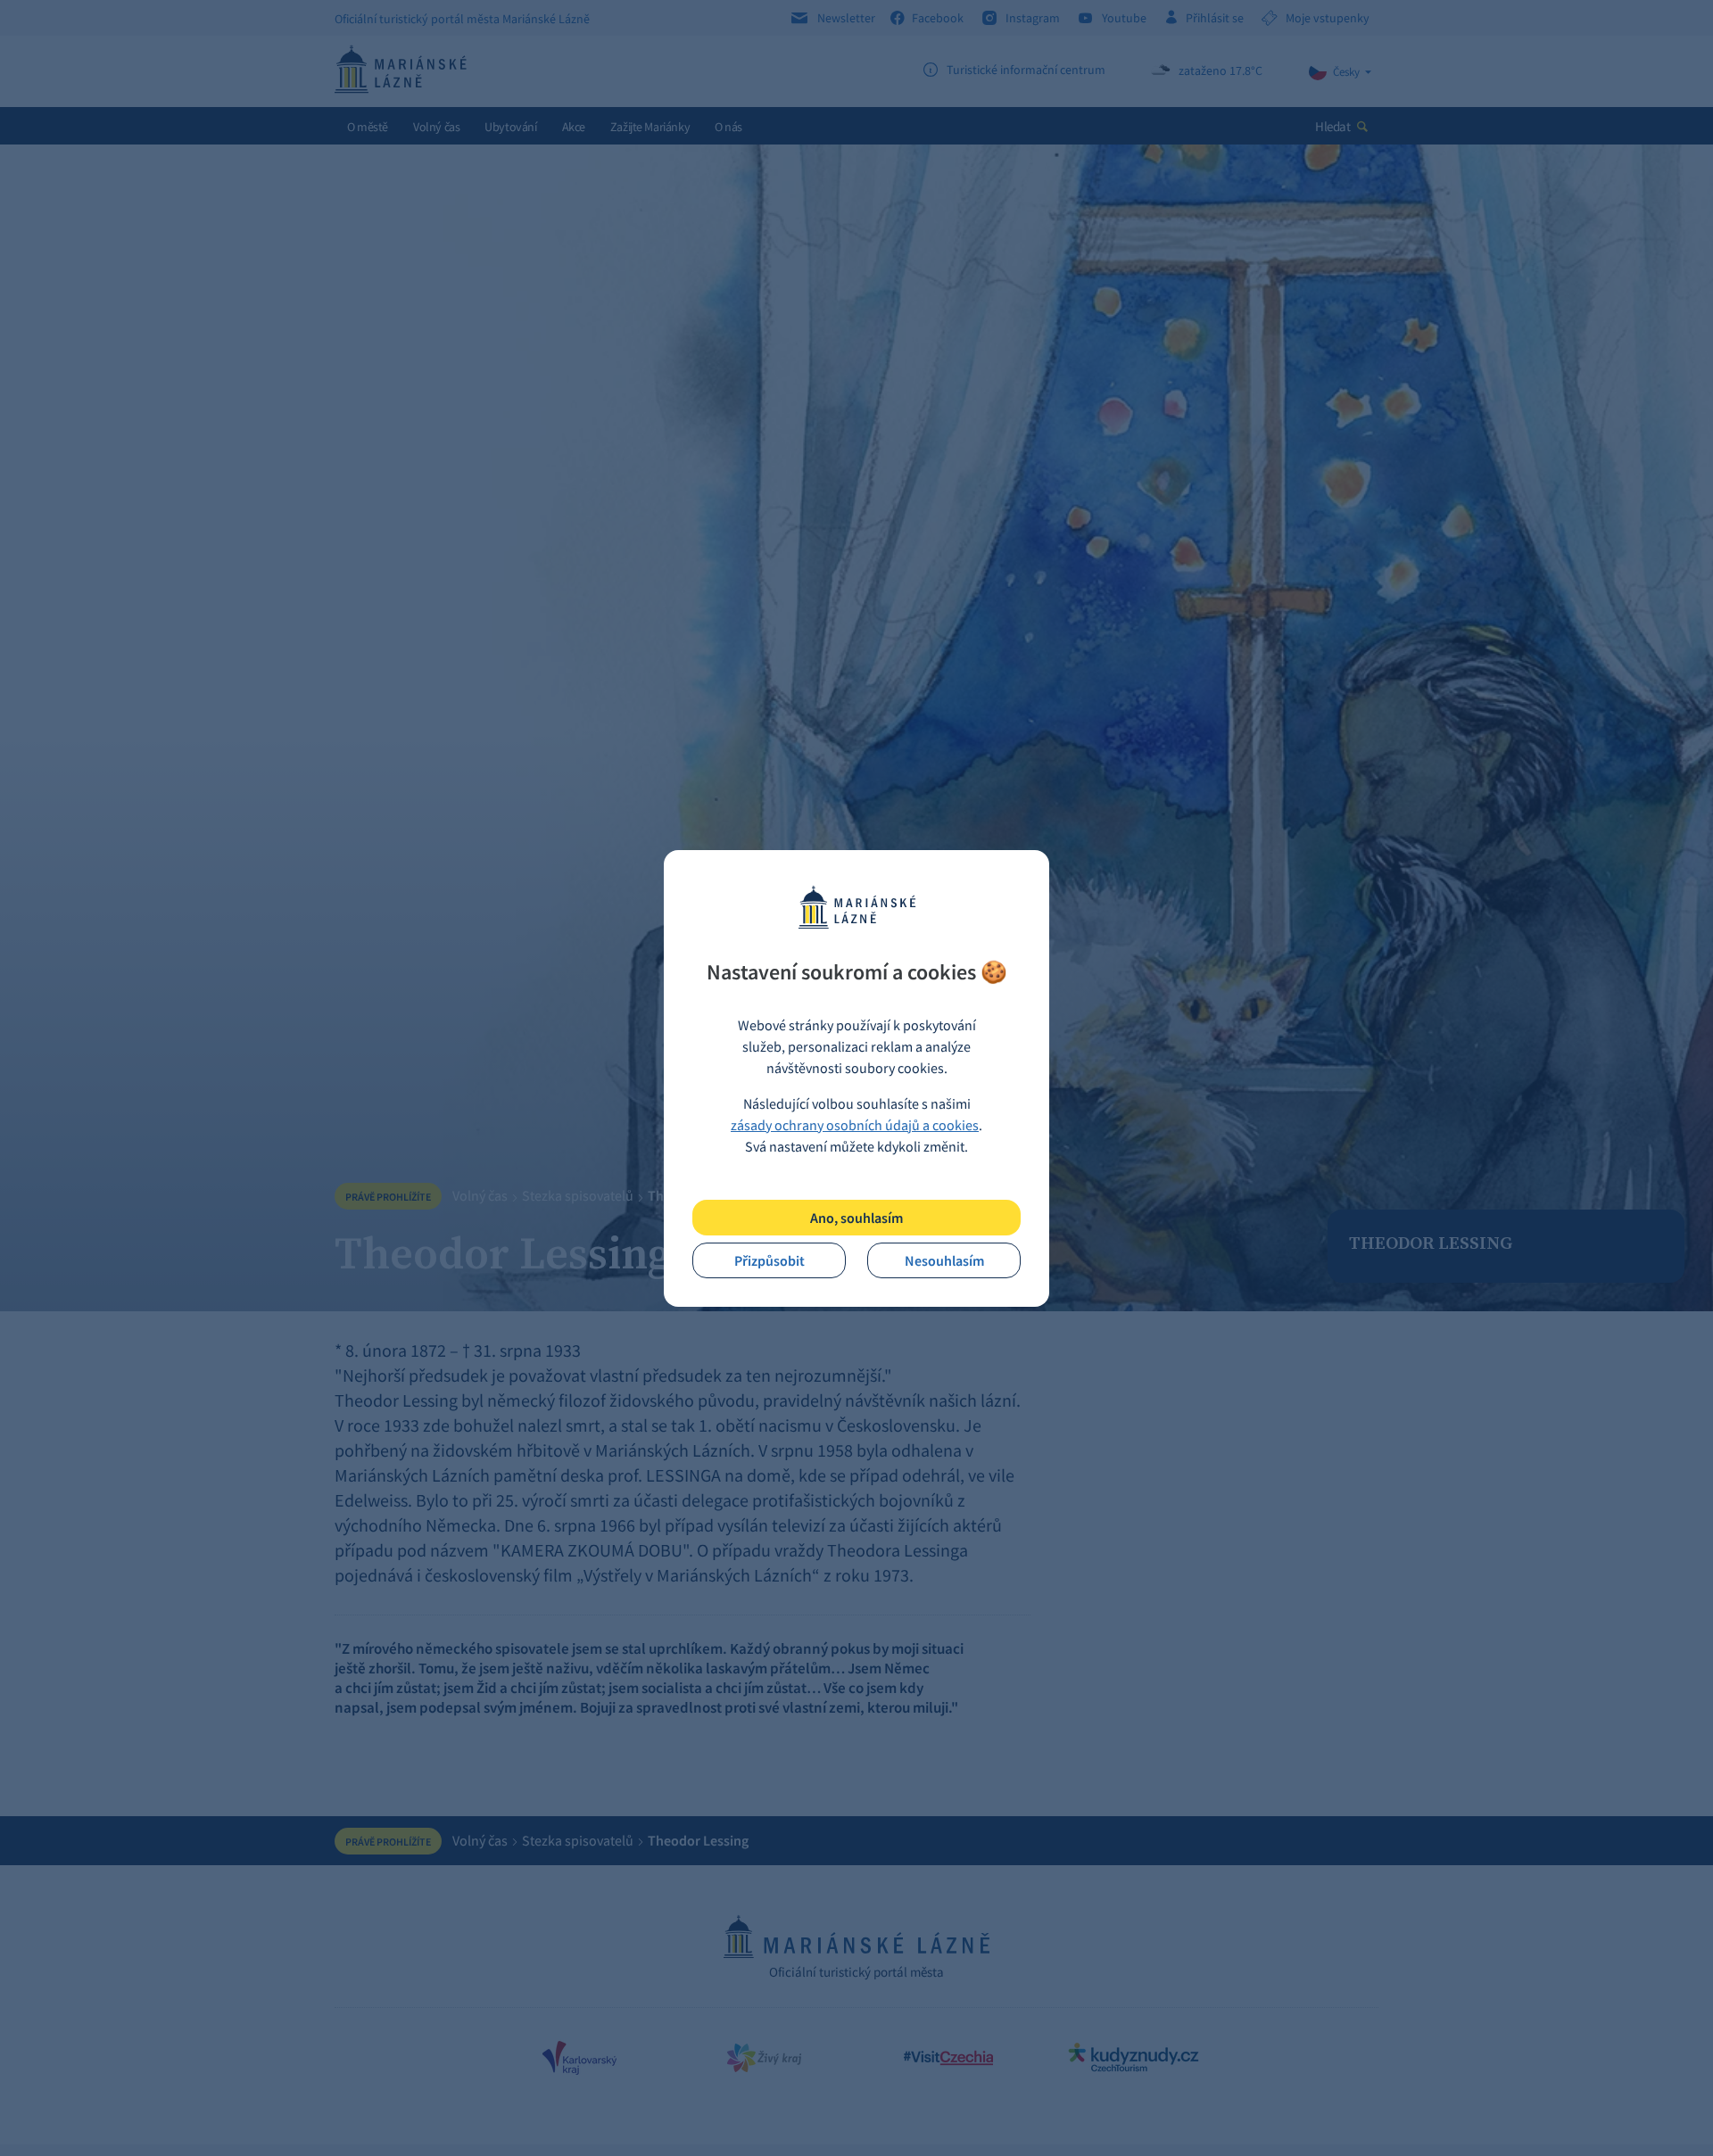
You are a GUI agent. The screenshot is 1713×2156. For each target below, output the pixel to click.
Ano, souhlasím (856, 1218)
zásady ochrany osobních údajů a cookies (855, 1125)
